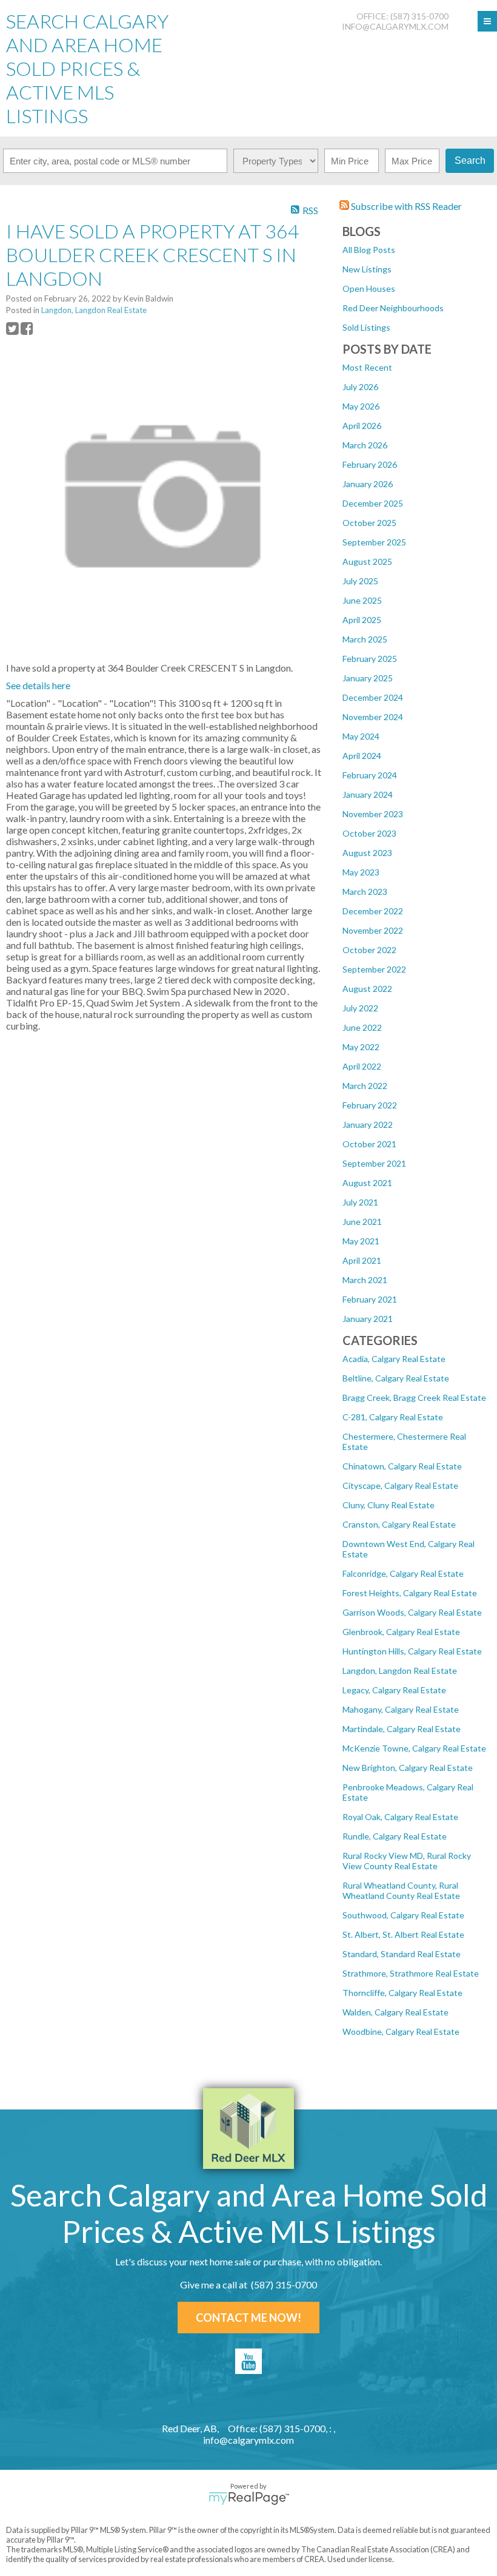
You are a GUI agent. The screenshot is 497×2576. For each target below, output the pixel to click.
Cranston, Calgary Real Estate (399, 1524)
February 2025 (370, 659)
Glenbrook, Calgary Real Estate (401, 1632)
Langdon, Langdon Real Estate (400, 1671)
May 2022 (361, 1047)
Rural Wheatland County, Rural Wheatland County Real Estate (401, 1890)
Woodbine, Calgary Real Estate (401, 2031)
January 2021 (368, 1319)
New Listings (367, 269)
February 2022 (370, 1105)
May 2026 (361, 406)
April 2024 (362, 756)
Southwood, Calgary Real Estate (403, 1915)
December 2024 (373, 697)
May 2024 (361, 736)
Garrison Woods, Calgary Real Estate (412, 1612)
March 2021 (365, 1280)
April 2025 (362, 620)
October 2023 (369, 833)
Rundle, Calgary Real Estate (395, 1836)
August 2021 (367, 1183)
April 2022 (362, 1066)
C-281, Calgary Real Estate (393, 1417)
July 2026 (360, 387)
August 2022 (367, 989)
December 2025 (373, 503)
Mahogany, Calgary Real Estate (401, 1709)
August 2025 (367, 561)
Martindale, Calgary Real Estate (402, 1729)
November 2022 (373, 930)
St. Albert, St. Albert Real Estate (403, 1934)
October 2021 (369, 1144)
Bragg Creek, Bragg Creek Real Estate (414, 1398)
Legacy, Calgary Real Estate (394, 1690)
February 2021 (370, 1299)
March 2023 (365, 892)
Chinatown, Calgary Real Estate (402, 1466)
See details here (38, 685)
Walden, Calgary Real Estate (395, 2012)
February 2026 (370, 464)
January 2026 (368, 484)
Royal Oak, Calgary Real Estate (400, 1817)
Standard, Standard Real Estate (402, 1954)
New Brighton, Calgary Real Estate (408, 1768)
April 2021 (362, 1260)
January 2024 (368, 794)
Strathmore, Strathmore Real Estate (411, 1973)
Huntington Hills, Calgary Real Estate (412, 1651)
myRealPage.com (249, 2498)
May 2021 (361, 1241)
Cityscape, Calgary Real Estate (400, 1485)
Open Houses (369, 288)
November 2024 (373, 717)
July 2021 (360, 1202)
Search (470, 160)
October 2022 (369, 950)
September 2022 (374, 969)
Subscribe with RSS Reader (405, 206)
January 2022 (368, 1124)
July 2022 (360, 1008)
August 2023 (367, 853)
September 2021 (374, 1163)
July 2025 (360, 581)
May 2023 (361, 872)
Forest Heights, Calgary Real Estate (410, 1593)
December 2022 (373, 911)
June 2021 (362, 1222)
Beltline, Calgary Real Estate (396, 1378)
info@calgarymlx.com (395, 26)
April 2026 (362, 426)
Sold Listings (366, 327)
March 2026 (365, 445)
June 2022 (362, 1027)
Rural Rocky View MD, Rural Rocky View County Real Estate (407, 1861)
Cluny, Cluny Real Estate (389, 1505)
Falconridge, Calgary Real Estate (403, 1573)
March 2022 (365, 1086)
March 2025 (365, 639)
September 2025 (374, 542)
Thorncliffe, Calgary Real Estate (402, 1993)
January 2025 (368, 678)
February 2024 (370, 775)
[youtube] (248, 2361)
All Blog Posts (369, 250)
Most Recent (367, 367)
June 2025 (362, 600)
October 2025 (369, 523)
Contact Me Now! (248, 2318)
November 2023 (373, 814)
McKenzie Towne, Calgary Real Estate (414, 1748)
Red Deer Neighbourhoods (393, 308)
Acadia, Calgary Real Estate (394, 1359)
